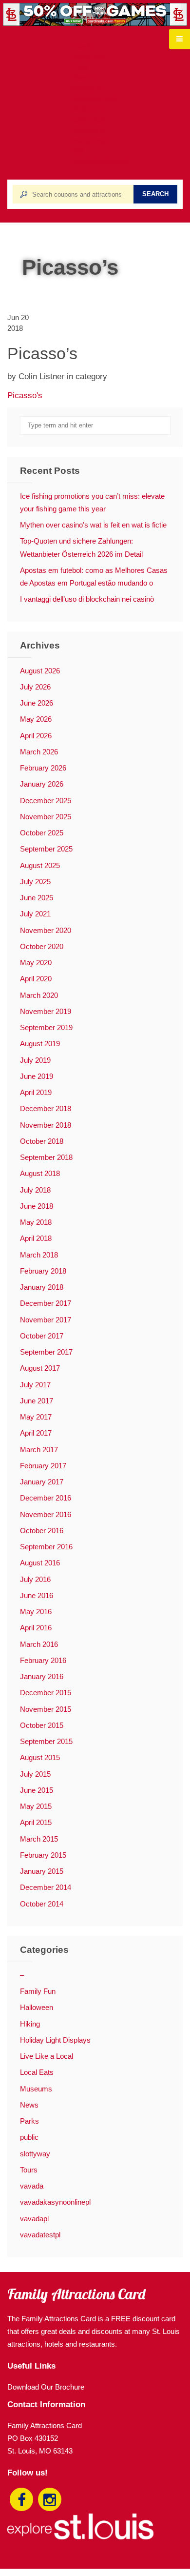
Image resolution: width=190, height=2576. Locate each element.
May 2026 (36, 719)
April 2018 (36, 1238)
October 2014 (42, 1904)
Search (155, 194)
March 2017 (39, 1450)
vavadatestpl (40, 2235)
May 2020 (36, 963)
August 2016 (40, 1563)
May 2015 (36, 1806)
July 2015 (35, 1774)
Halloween (37, 2007)
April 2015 (36, 1822)
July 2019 (35, 1060)
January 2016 (42, 1676)
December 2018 (46, 1108)
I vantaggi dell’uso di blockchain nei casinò (87, 599)
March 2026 (39, 752)
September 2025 (46, 849)
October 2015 (42, 1725)
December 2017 (46, 1303)
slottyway (35, 2154)
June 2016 (37, 1595)
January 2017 (42, 1482)
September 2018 (46, 1157)
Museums (36, 2089)
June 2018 (37, 1206)
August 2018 (40, 1173)
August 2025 (40, 865)
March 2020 (39, 995)
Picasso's (25, 395)
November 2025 (46, 817)
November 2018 (46, 1125)
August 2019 (40, 1044)
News (29, 2105)
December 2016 (46, 1498)
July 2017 (35, 1385)
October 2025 (42, 833)
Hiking (30, 2024)
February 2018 (43, 1271)
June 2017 (37, 1401)
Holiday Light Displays (55, 2040)
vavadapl (34, 2219)
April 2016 (36, 1628)
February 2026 (43, 768)
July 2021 (35, 914)
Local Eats (37, 2072)
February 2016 (43, 1660)
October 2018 (42, 1141)
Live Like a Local (47, 2056)
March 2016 (39, 1644)
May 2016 (36, 1612)
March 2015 (39, 1839)
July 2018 (35, 1190)
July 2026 (35, 687)
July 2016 (35, 1579)
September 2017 (46, 1352)
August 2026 (40, 671)
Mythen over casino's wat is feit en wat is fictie (93, 525)
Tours (29, 2170)
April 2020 (36, 979)
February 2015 (43, 1855)
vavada (32, 2186)
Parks (29, 2121)
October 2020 (42, 946)
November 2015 (46, 1709)
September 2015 (46, 1741)
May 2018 (36, 1222)
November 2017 (46, 1320)
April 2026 (36, 736)
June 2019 (37, 1076)
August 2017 (40, 1368)
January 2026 (42, 784)
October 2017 (42, 1336)
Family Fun (38, 1991)
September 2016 (46, 1547)
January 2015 (42, 1871)
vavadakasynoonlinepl (55, 2202)
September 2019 (46, 1027)
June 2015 (37, 1790)
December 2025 (46, 801)
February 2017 (43, 1466)
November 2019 (46, 1011)
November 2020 (46, 930)
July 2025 (35, 882)
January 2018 (42, 1287)
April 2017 (36, 1433)
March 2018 (39, 1255)
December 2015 (46, 1693)
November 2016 (46, 1514)
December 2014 (46, 1887)
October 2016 (42, 1531)
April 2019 (36, 1092)
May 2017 (36, 1417)
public (29, 2137)
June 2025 (37, 898)
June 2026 (37, 703)
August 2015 (40, 1757)
